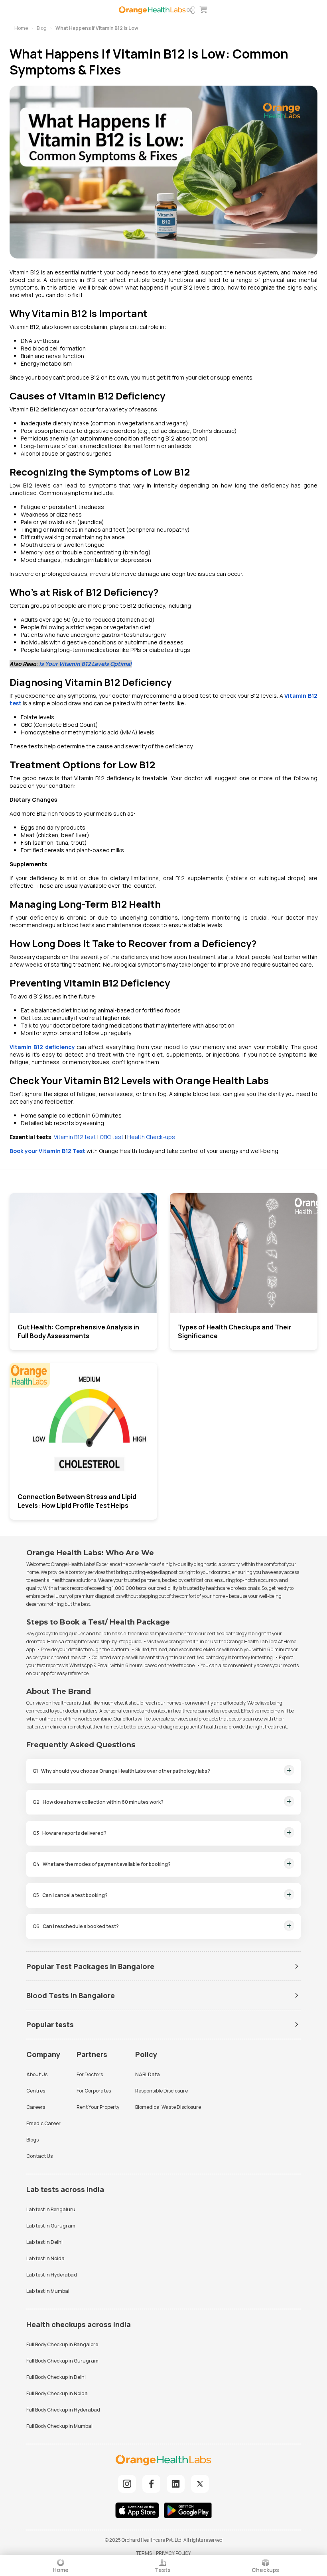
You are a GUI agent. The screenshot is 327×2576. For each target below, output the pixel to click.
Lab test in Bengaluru (51, 2209)
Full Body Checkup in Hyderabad (63, 2410)
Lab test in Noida (45, 2258)
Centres (36, 2091)
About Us (37, 2074)
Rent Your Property (98, 2107)
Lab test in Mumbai (48, 2291)
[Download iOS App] (139, 2511)
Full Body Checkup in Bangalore (62, 2344)
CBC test (112, 1137)
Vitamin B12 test (75, 1137)
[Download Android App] (188, 2511)
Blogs (33, 2140)
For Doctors (90, 2074)
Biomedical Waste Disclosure (168, 2107)
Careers (36, 2107)
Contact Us (39, 2156)
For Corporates (94, 2091)
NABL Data (148, 2074)
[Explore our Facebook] (151, 2484)
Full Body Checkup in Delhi (56, 2377)
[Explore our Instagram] (127, 2484)
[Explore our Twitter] (200, 2484)
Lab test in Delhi (44, 2242)
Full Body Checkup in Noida (57, 2393)
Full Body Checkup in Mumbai (59, 2426)
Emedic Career (43, 2123)
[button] (191, 10)
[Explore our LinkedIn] (176, 2484)
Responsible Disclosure (162, 2091)
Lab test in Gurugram (51, 2226)
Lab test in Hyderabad (52, 2275)
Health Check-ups (151, 1137)
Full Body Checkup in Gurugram (62, 2361)
